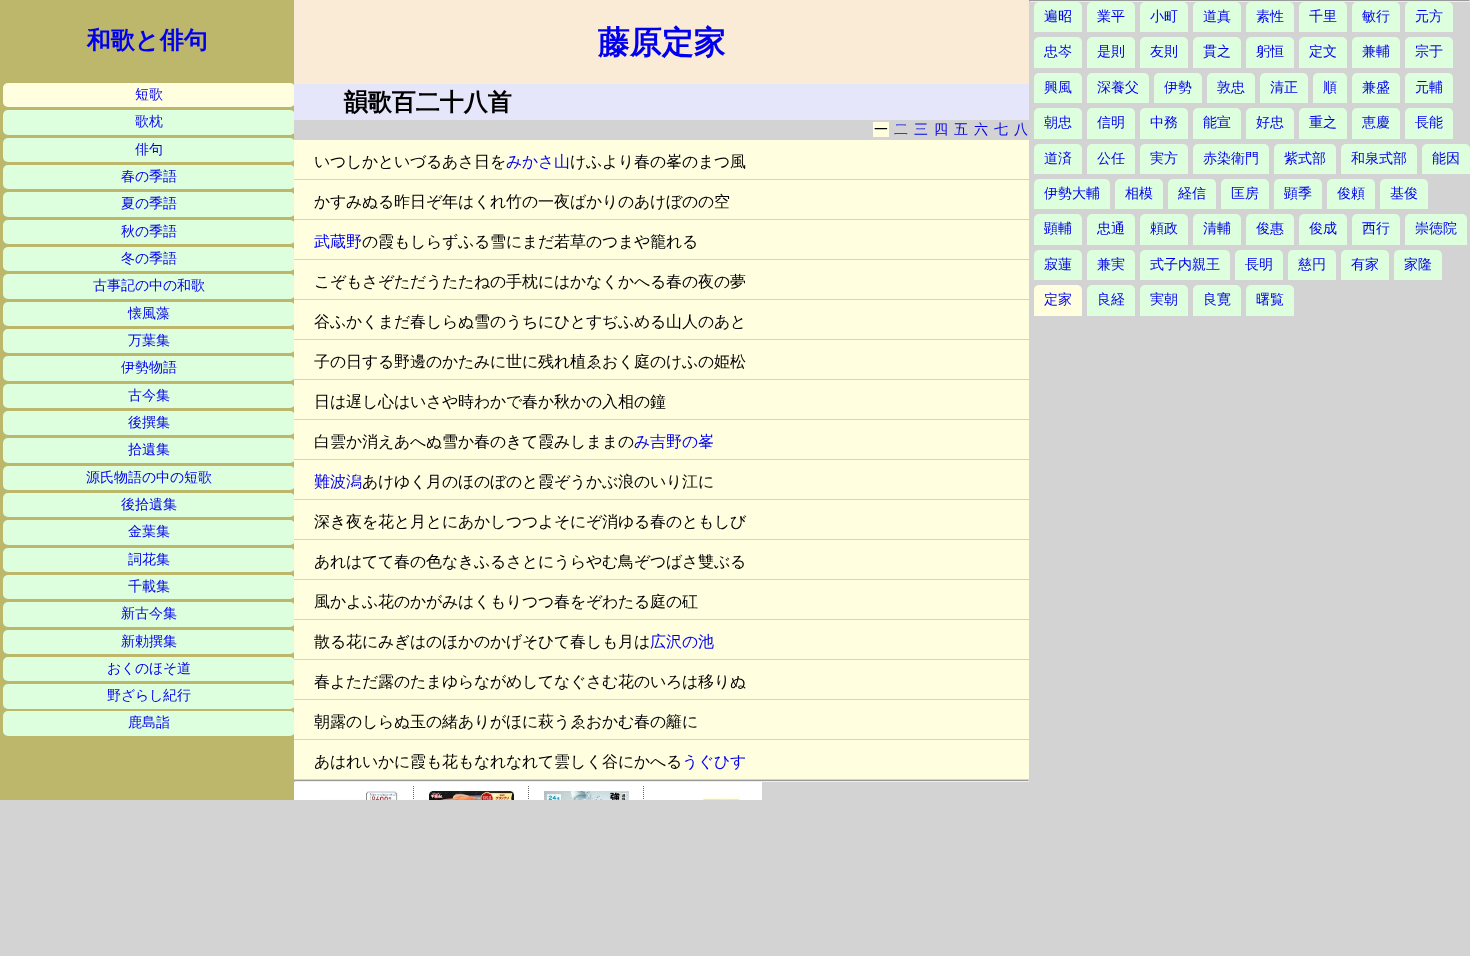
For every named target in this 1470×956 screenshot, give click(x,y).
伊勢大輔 (1072, 193)
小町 (1164, 16)
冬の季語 (149, 258)
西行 (1376, 228)
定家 (1058, 299)
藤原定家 (662, 42)
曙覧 (1270, 299)
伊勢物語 (149, 367)
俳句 (149, 149)
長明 (1259, 264)
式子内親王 (1185, 264)
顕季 (1298, 193)
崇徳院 (1436, 228)
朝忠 (1058, 122)
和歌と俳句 (147, 40)
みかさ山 (538, 161)
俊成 (1323, 228)
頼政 (1164, 228)
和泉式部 (1379, 158)
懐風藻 (149, 313)
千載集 (149, 586)
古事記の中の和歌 (149, 285)
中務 (1164, 122)
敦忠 (1231, 87)
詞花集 (149, 559)
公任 (1111, 158)
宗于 (1429, 51)
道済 (1058, 158)
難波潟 (338, 481)
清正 (1284, 87)
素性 (1270, 16)
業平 (1111, 16)
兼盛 (1376, 87)
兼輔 (1376, 51)
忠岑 (1058, 51)
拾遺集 (149, 449)
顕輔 (1058, 228)
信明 (1111, 122)
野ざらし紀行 (149, 695)
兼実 (1111, 264)
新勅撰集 (149, 641)
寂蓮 (1058, 264)
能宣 (1217, 122)
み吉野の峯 (674, 441)
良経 (1111, 299)
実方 (1164, 158)
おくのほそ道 (149, 668)
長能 (1429, 122)
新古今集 (149, 613)
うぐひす (714, 761)
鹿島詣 (149, 722)
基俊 (1404, 193)
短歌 (149, 94)
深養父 (1118, 87)
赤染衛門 (1231, 158)
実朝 (1164, 299)
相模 (1139, 193)
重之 (1323, 122)
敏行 (1376, 16)
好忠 (1270, 122)
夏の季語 (149, 203)
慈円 (1312, 264)
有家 (1365, 264)
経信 (1192, 193)
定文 (1323, 51)
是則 (1111, 51)
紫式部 (1305, 158)
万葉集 (149, 340)
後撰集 (149, 422)
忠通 (1111, 228)
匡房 (1245, 193)
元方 (1429, 16)
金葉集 (149, 531)
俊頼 (1351, 193)
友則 (1164, 51)
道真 (1217, 16)
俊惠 (1270, 228)
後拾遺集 (149, 504)
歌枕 (149, 121)
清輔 (1217, 228)
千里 (1323, 16)
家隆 (1418, 264)
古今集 (149, 395)
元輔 (1429, 87)
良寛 (1217, 299)
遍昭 (1058, 16)
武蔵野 (338, 241)
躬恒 (1270, 51)
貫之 (1217, 51)
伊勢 (1178, 87)
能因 (1446, 158)
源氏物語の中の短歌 (149, 477)
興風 (1058, 87)
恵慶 (1376, 122)
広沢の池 (682, 641)
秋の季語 (149, 231)
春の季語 (149, 176)
